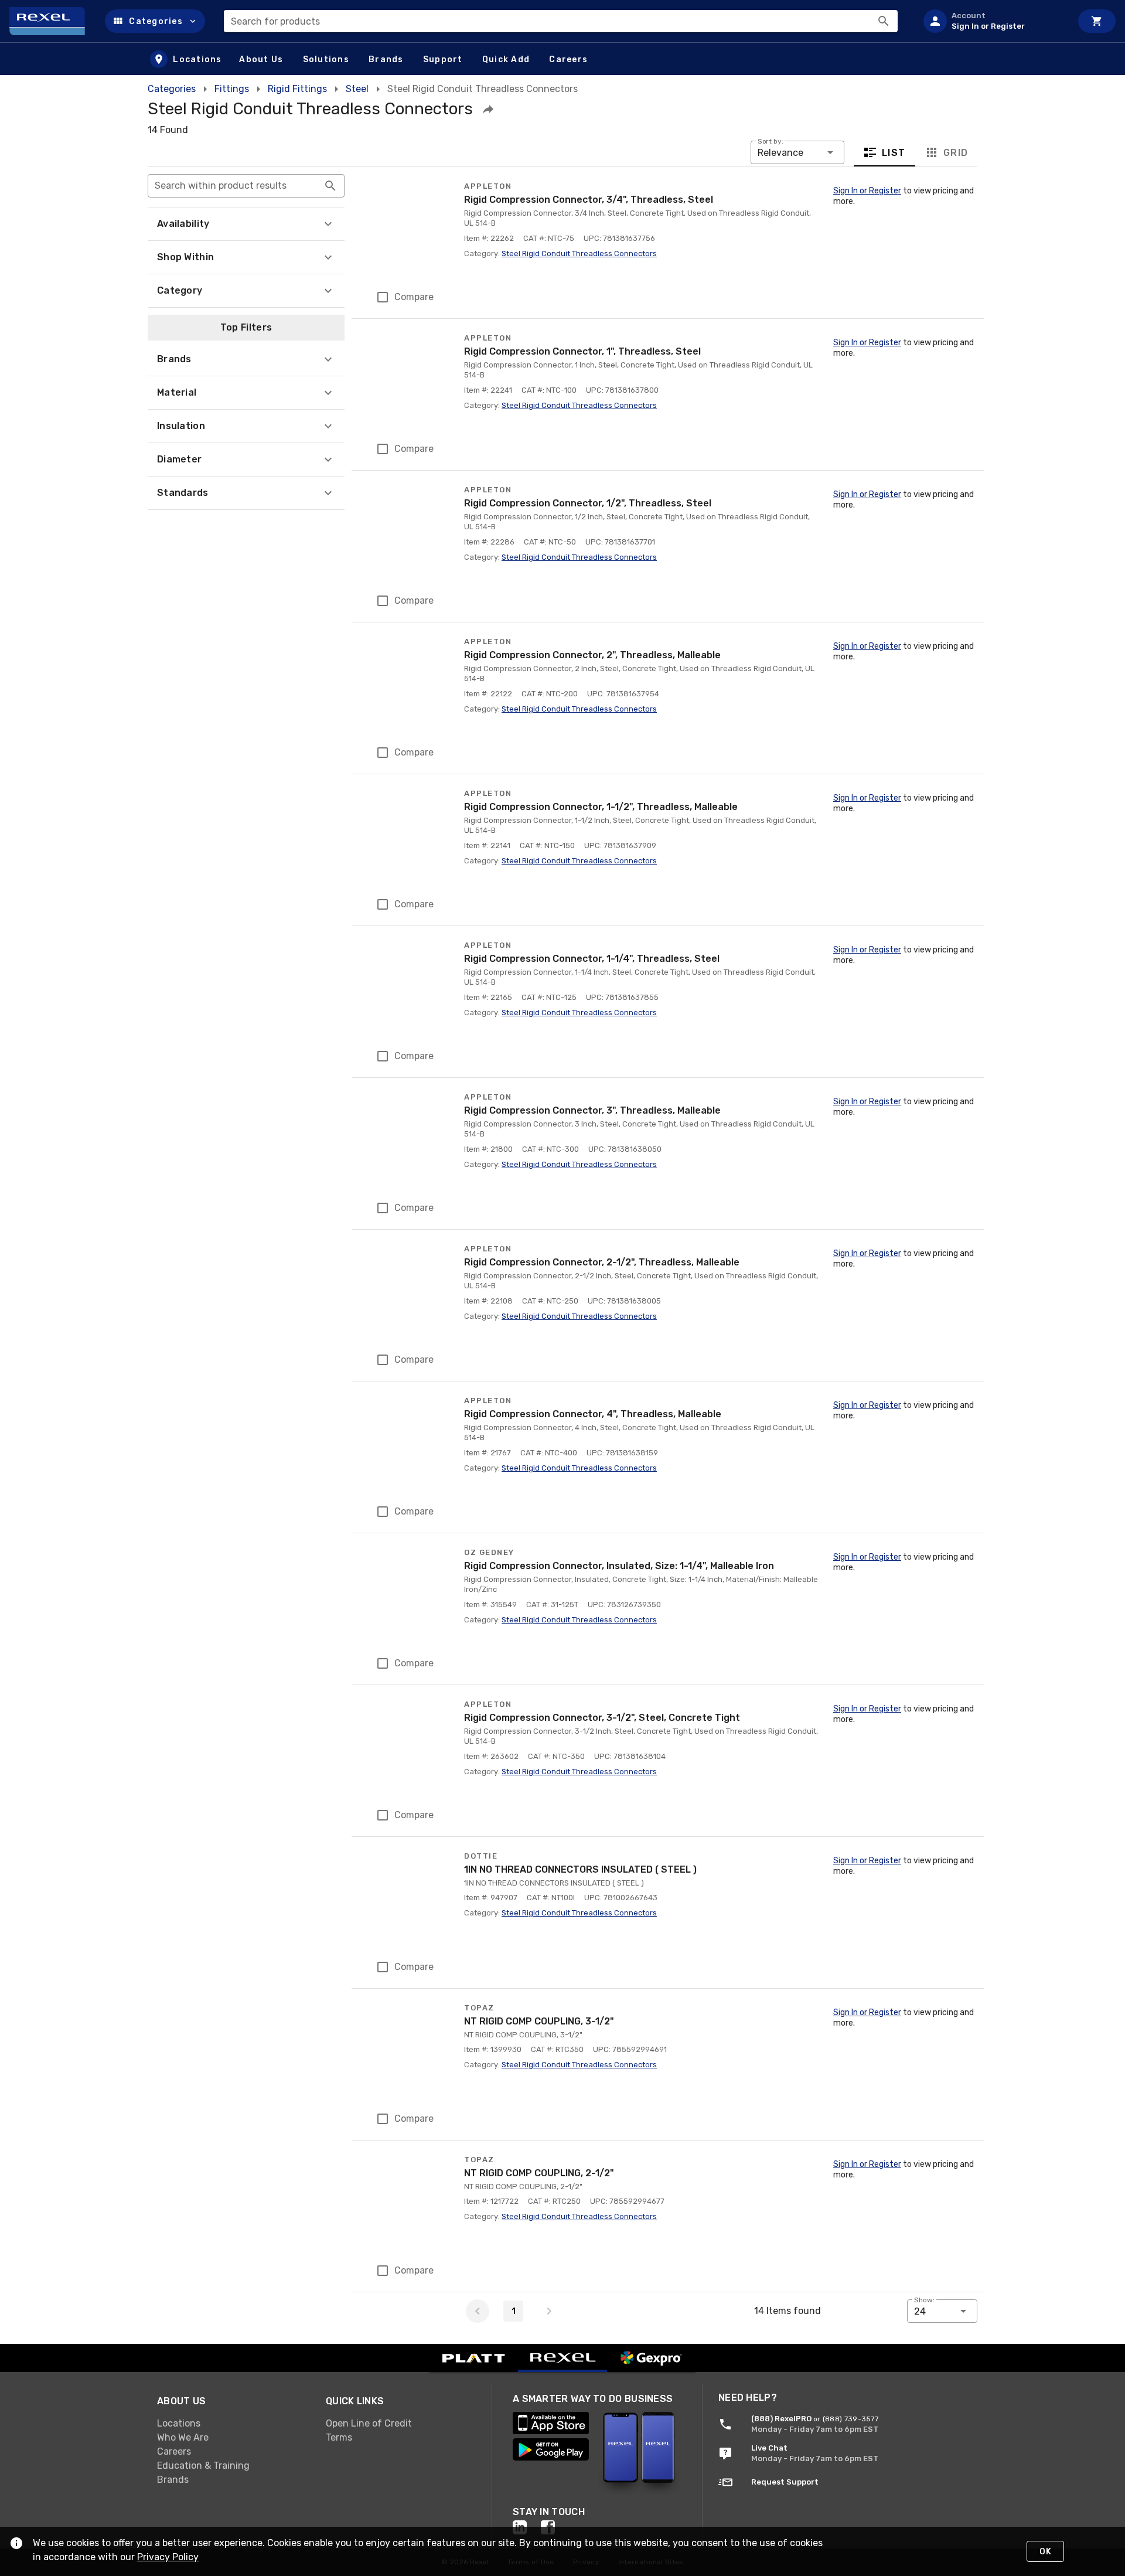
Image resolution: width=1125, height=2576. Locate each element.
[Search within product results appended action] (330, 186)
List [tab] (894, 153)
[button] (155, 21)
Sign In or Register (867, 191)
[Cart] (1097, 21)
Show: (924, 2300)
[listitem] (993, 21)
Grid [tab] (955, 153)
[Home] (52, 21)
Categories (172, 89)
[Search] (884, 21)
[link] (232, 2424)
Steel (357, 89)
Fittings (232, 89)
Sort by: (771, 141)
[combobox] (561, 21)
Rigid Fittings (297, 89)
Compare (414, 297)
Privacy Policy (168, 2557)
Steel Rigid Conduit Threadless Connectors (579, 253)
